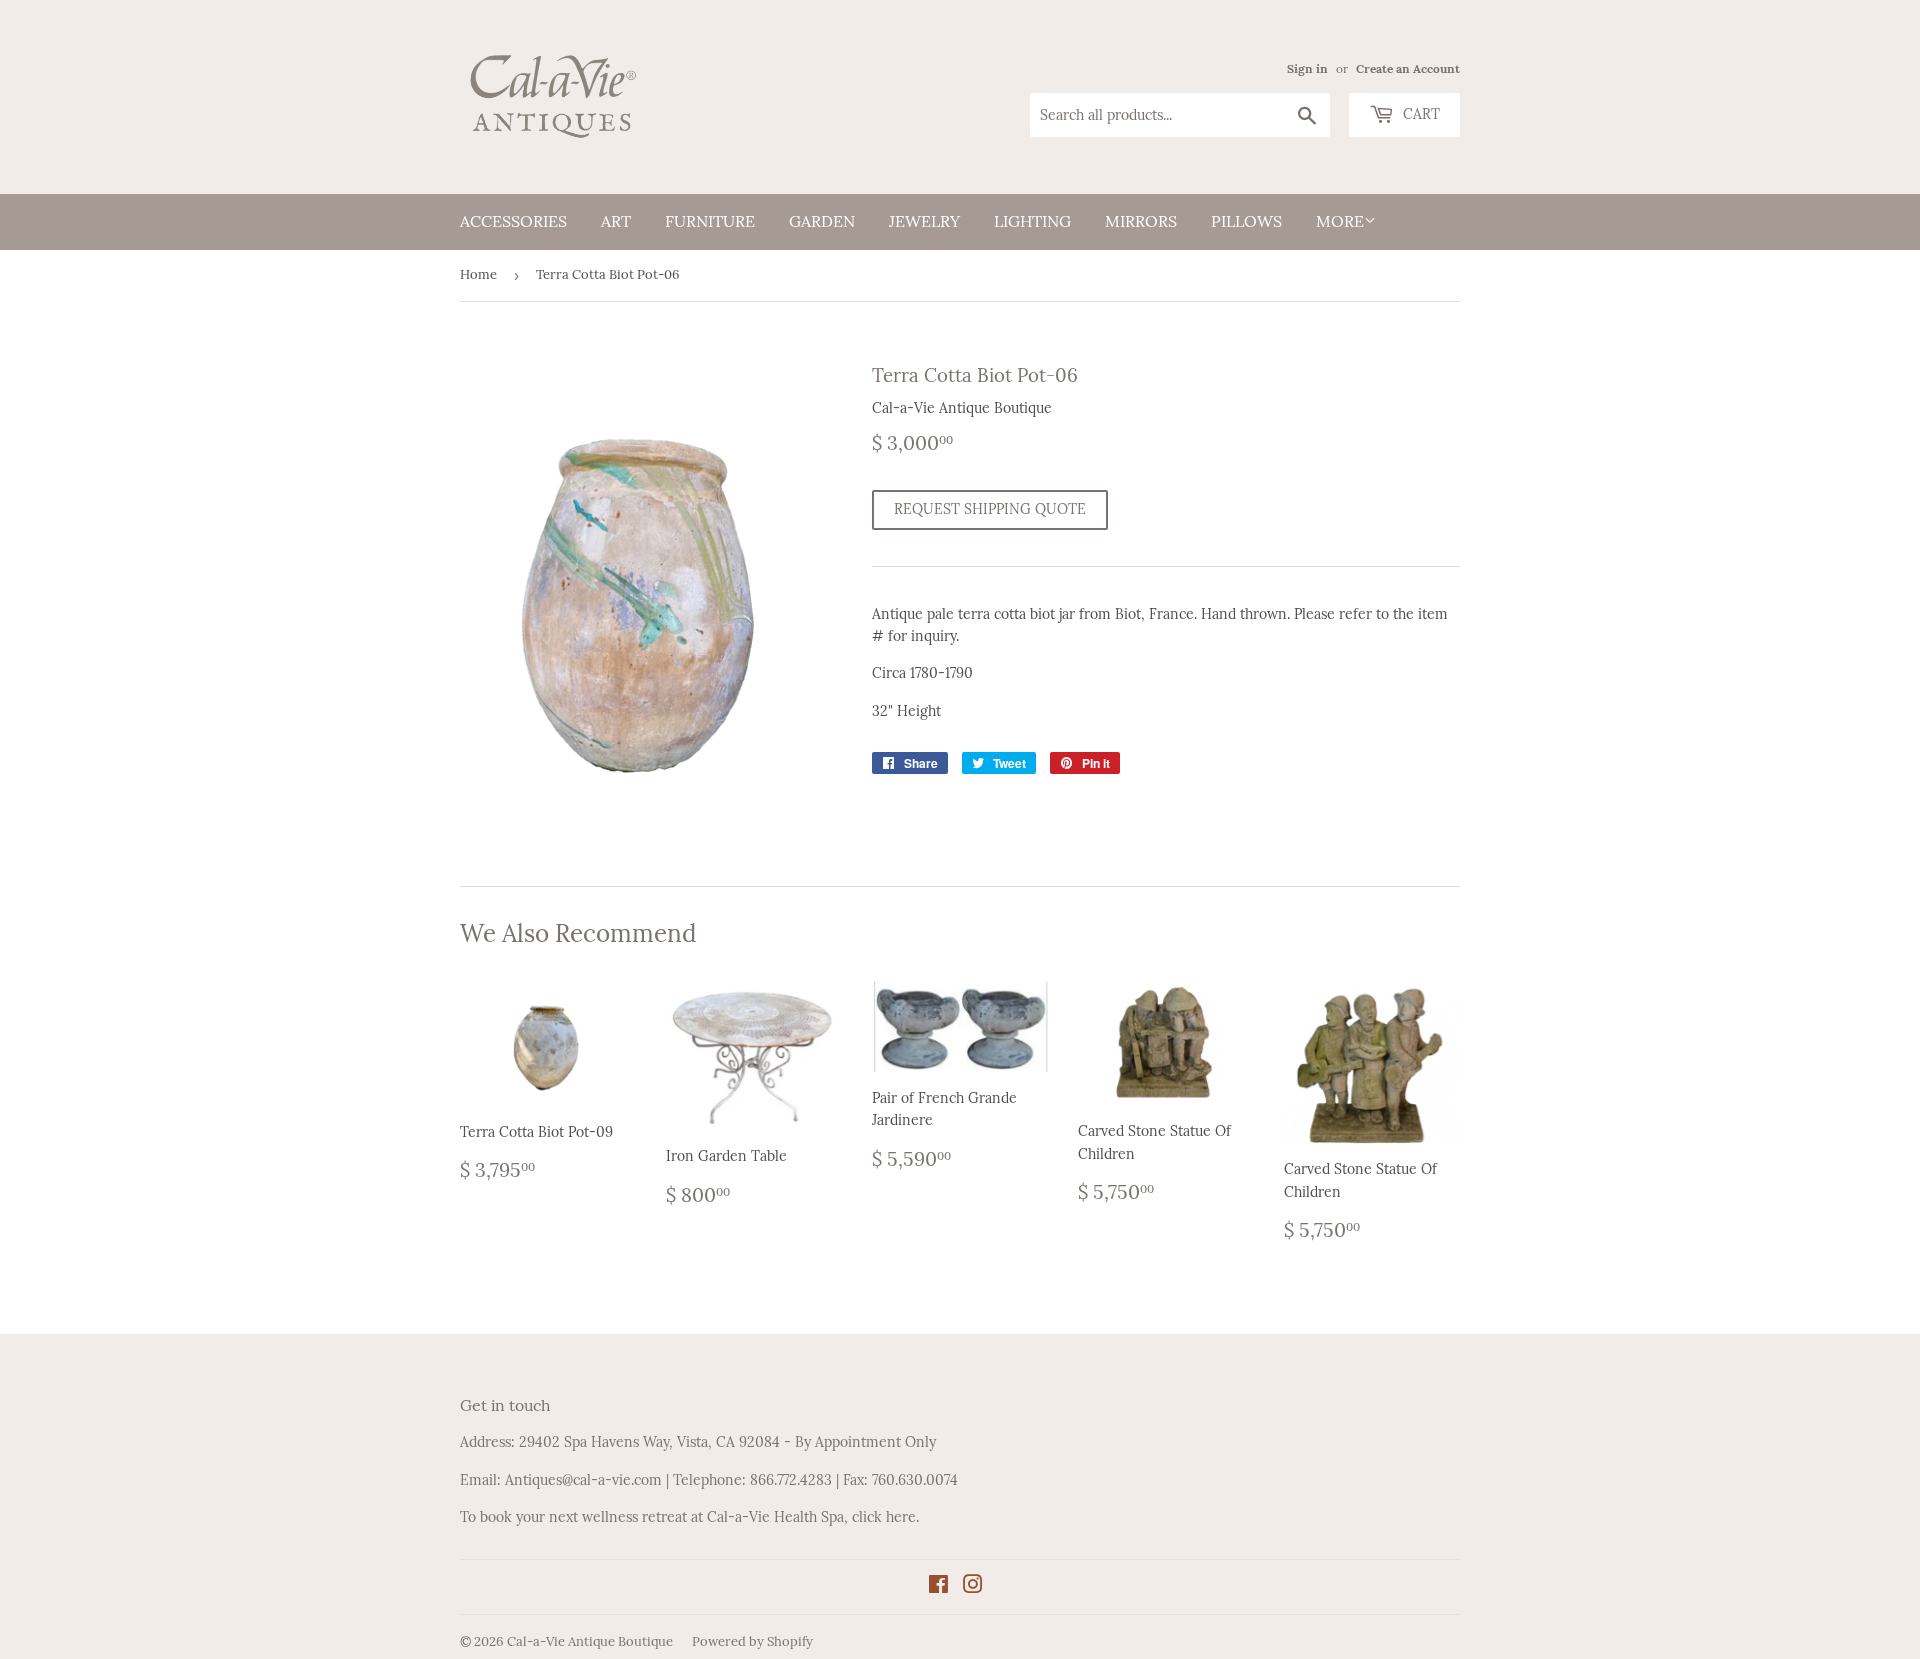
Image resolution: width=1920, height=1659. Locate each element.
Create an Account (1408, 68)
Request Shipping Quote (990, 509)
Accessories (513, 221)
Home (478, 274)
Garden (822, 221)
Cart (1419, 114)
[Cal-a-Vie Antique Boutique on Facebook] (938, 1587)
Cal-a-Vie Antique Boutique (590, 1641)
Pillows (1246, 221)
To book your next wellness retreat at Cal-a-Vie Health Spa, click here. (689, 1517)
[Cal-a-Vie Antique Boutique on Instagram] (973, 1587)
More (1340, 221)
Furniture (710, 221)
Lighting (1032, 221)
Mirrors (1141, 221)
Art (616, 221)
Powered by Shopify (752, 1641)
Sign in (1307, 68)
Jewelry (924, 221)
